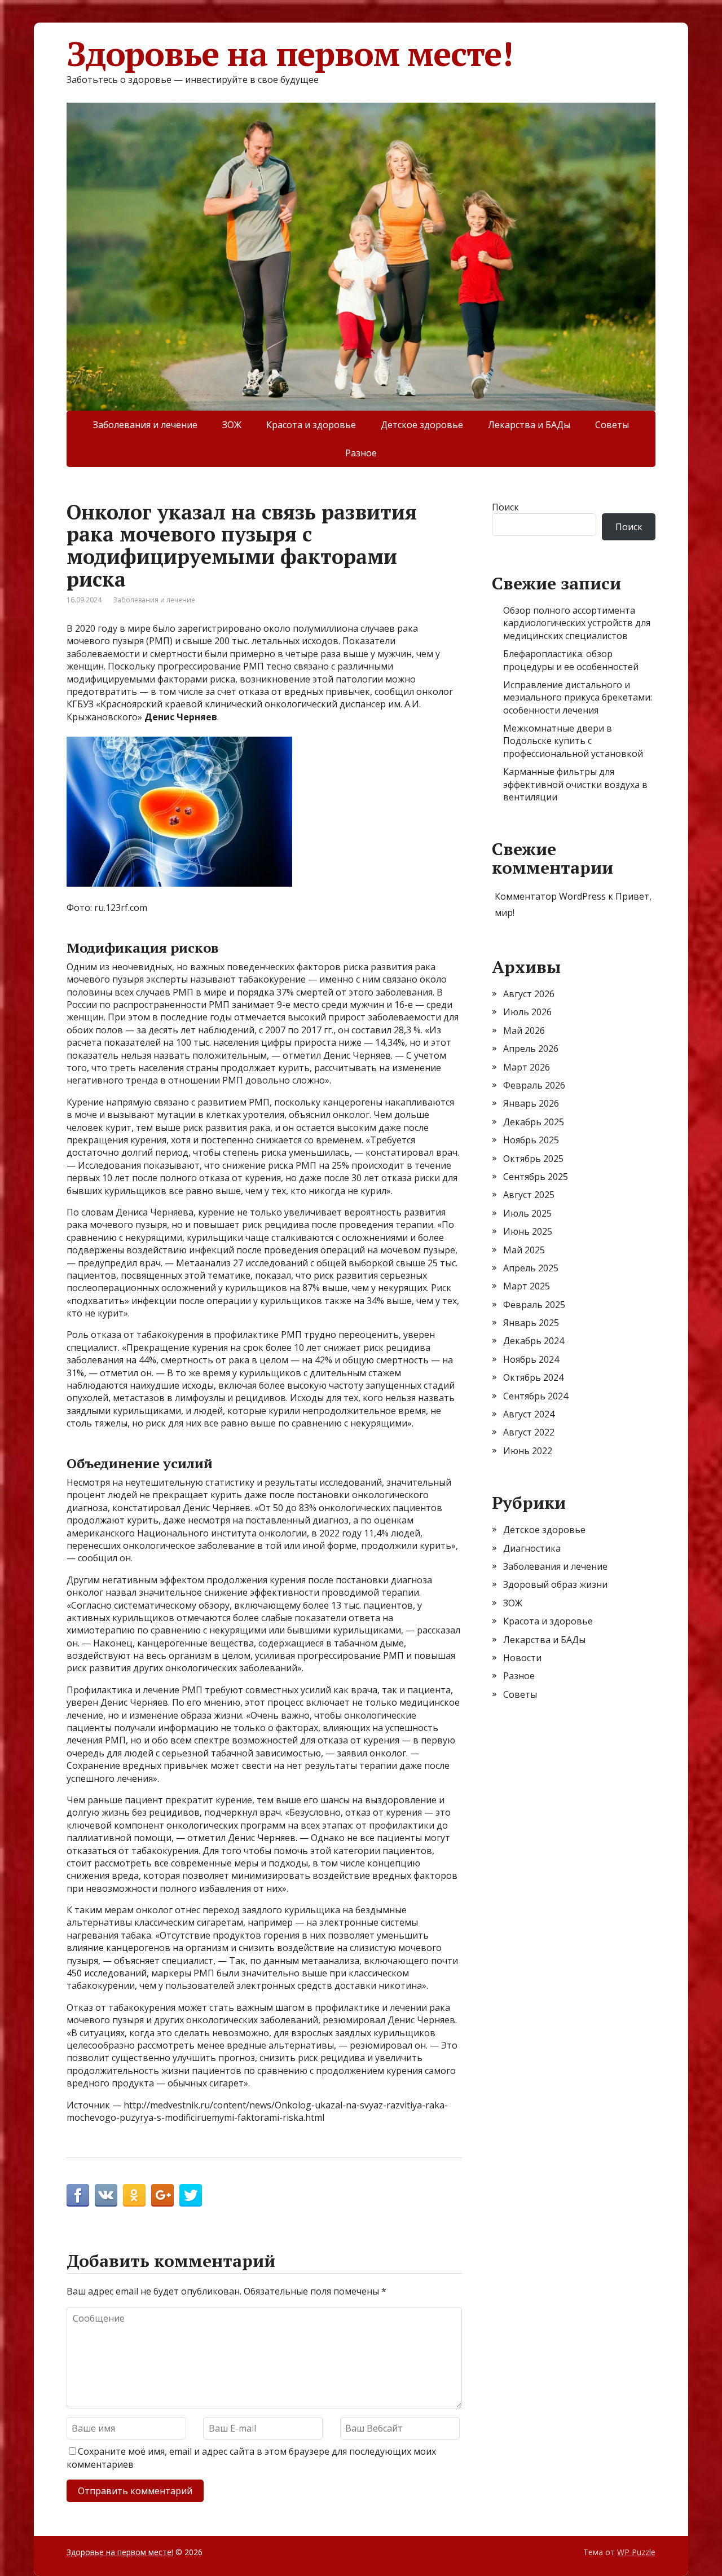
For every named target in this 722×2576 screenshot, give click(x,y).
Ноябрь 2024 (531, 1359)
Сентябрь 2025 (536, 1177)
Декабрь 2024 (534, 1341)
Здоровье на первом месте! (290, 54)
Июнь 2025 (528, 1231)
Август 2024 (529, 1414)
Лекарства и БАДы (529, 425)
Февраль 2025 (534, 1305)
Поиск (505, 507)
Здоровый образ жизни (555, 1584)
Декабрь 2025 (534, 1122)
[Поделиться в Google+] (162, 2195)
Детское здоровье (422, 425)
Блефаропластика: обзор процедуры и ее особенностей (571, 660)
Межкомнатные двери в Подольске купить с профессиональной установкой (573, 741)
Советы (612, 425)
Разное (361, 453)
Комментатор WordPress (550, 896)
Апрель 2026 (531, 1049)
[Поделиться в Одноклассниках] (134, 2195)
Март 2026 (527, 1067)
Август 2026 (529, 994)
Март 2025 (527, 1286)
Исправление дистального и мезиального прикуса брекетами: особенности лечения (578, 697)
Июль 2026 (527, 1012)
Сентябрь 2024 (536, 1396)
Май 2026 (524, 1031)
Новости (522, 1658)
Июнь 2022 (528, 1451)
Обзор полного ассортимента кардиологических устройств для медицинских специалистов (577, 623)
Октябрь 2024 (533, 1377)
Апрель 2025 (531, 1268)
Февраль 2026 (534, 1085)
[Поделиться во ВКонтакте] (106, 2195)
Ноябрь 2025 (531, 1140)
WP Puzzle (636, 2552)
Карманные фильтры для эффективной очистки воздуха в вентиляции (575, 784)
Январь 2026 (531, 1103)
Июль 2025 (527, 1213)
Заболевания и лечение (145, 425)
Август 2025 (529, 1195)
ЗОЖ (232, 425)
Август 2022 (529, 1432)
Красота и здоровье (311, 425)
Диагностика (532, 1548)
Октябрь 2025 (533, 1159)
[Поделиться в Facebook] (78, 2195)
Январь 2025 (531, 1323)
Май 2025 (524, 1250)
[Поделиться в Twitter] (191, 2195)
